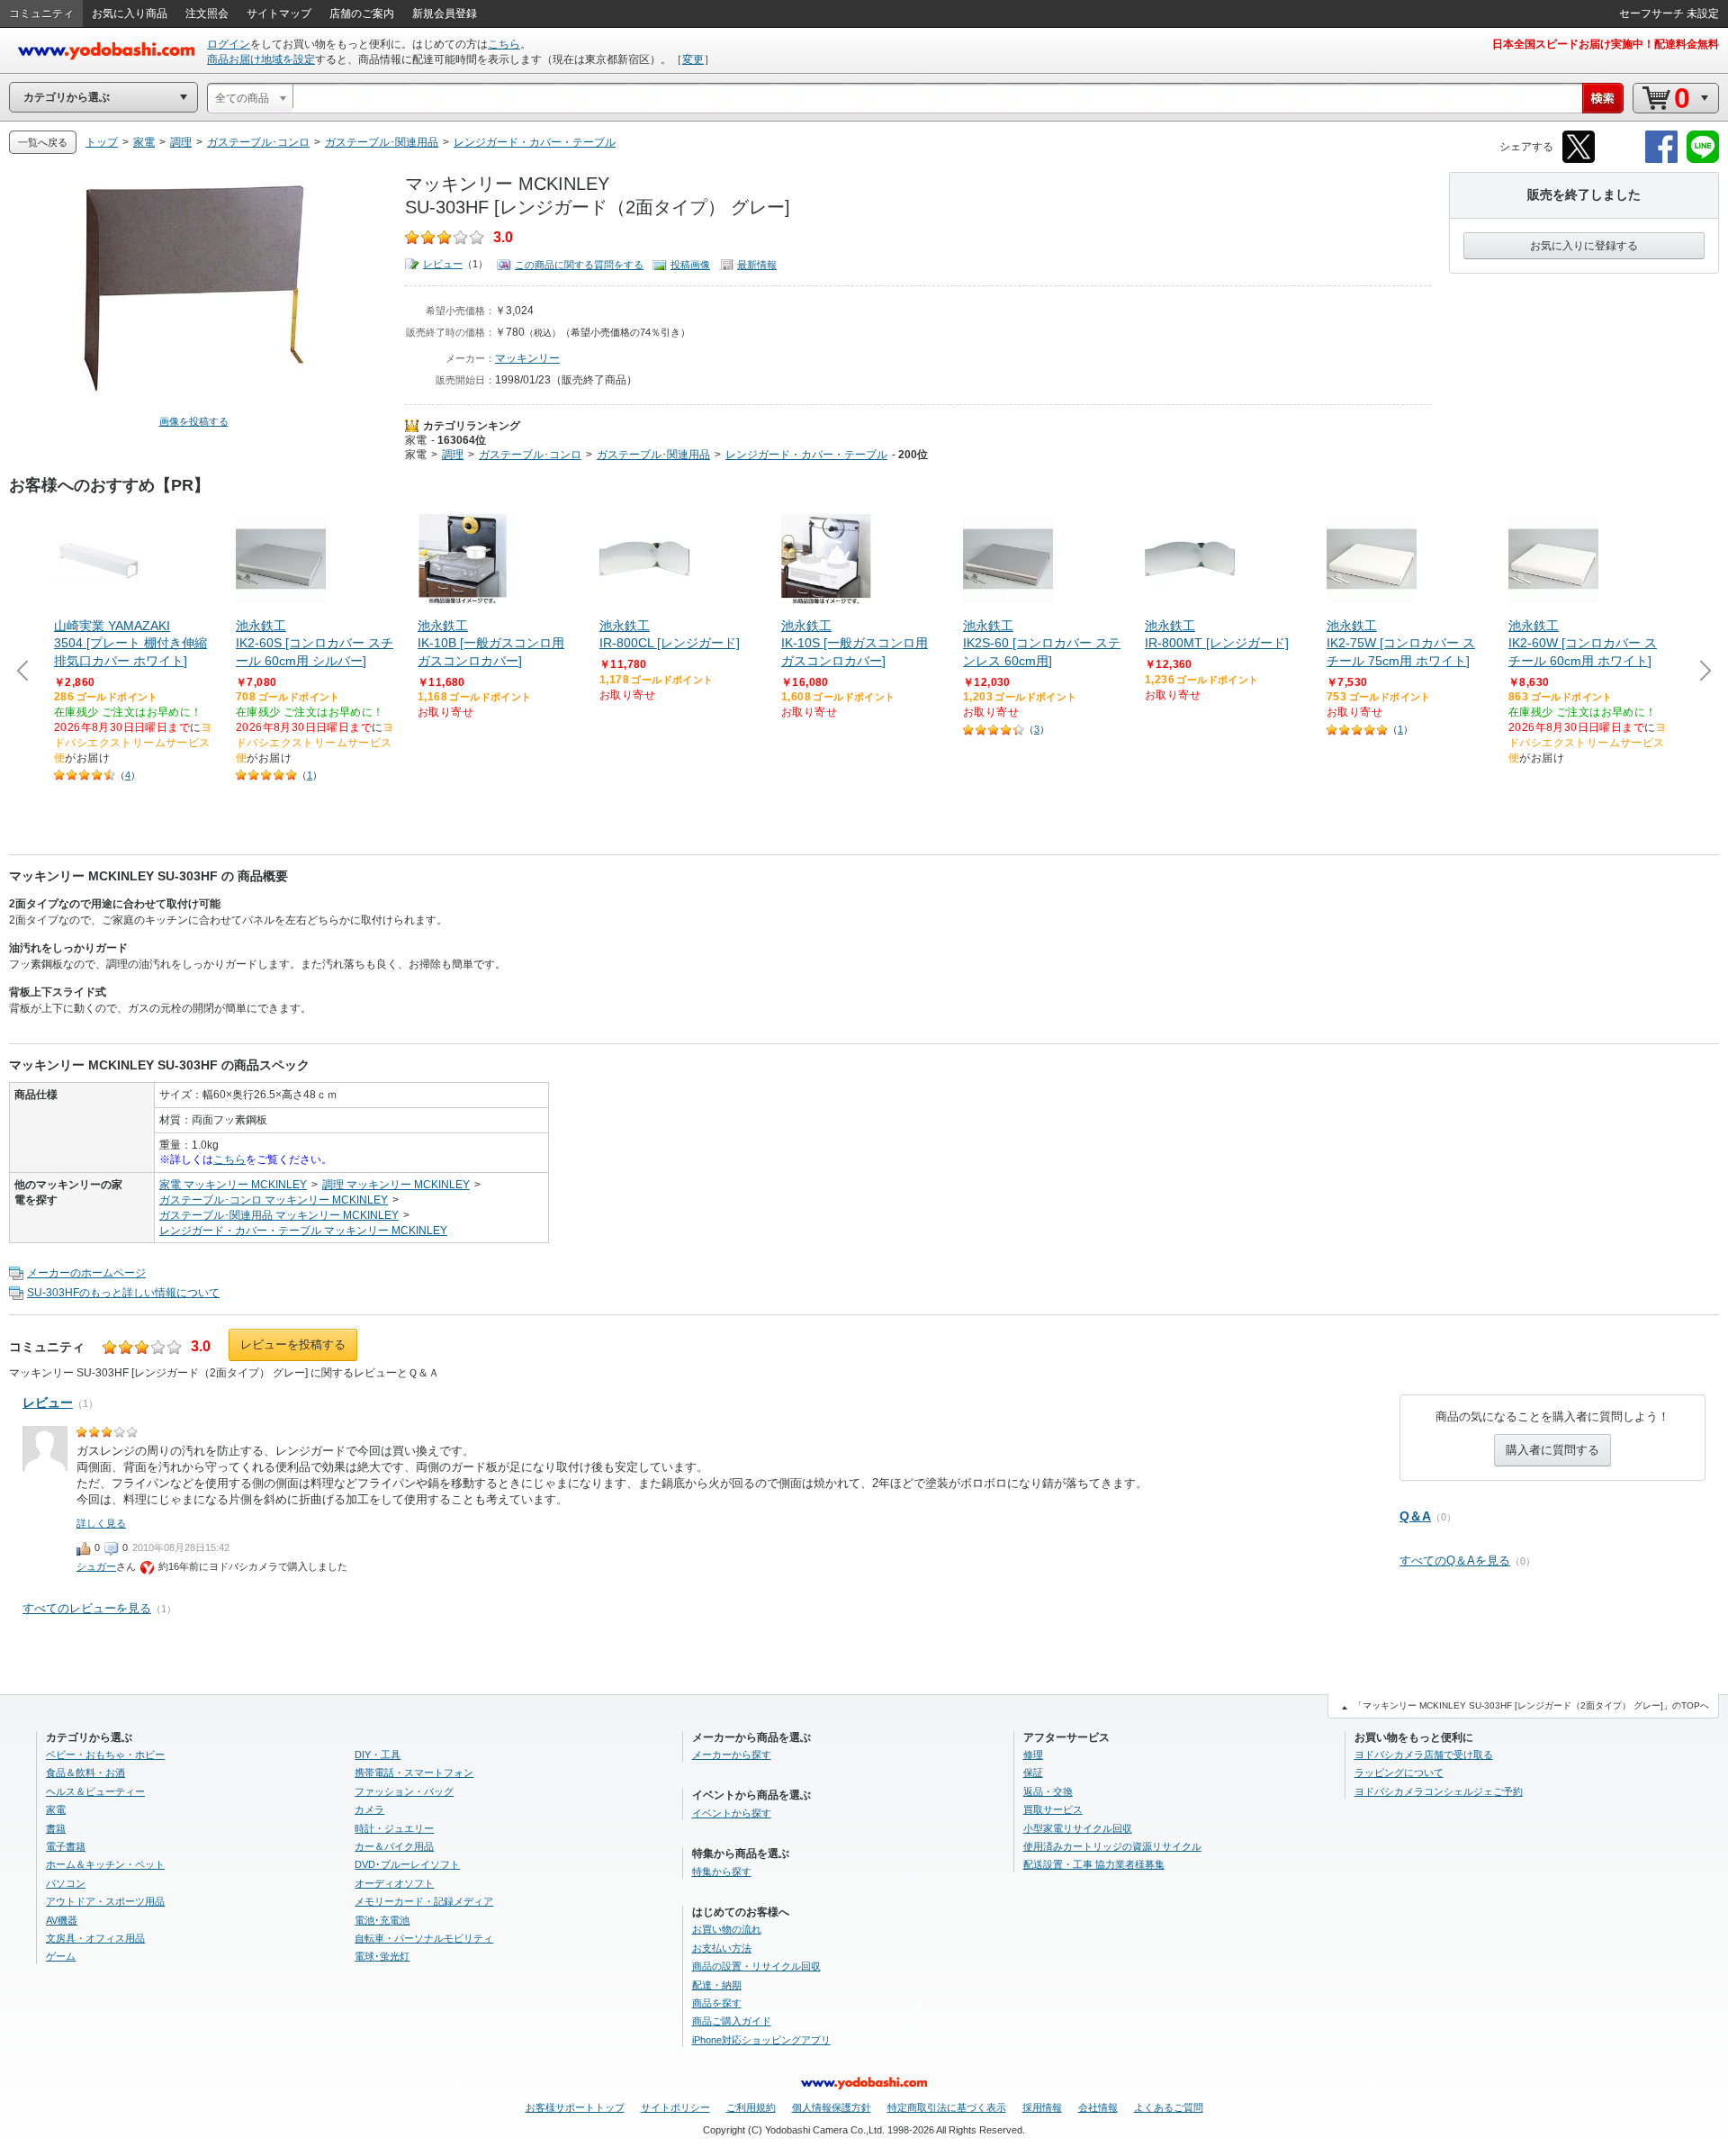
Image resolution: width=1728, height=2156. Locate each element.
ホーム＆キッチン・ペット (105, 1864)
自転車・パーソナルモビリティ (424, 1938)
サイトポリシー (675, 2107)
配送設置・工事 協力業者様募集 (1094, 1864)
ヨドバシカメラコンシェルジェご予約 (1439, 1791)
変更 (693, 59)
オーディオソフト (394, 1883)
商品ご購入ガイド (732, 2021)
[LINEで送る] (1703, 160)
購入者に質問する (1552, 1450)
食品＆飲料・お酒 (85, 1773)
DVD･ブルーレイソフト (407, 1864)
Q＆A (1415, 1516)
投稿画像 (690, 265)
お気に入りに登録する (1584, 246)
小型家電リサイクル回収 (1078, 1828)
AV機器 (62, 1920)
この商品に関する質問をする (579, 265)
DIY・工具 (378, 1755)
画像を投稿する (194, 421)
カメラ (369, 1809)
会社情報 (1098, 2107)
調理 (453, 455)
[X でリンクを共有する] (1579, 160)
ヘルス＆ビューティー (95, 1791)
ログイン (229, 44)
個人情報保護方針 (832, 2107)
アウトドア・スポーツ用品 (105, 1901)
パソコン (66, 1883)
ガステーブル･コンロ (530, 455)
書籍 (56, 1828)
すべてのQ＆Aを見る (1455, 1561)
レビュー (443, 264)
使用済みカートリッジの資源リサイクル (1112, 1846)
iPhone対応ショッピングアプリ (761, 2040)
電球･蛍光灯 (382, 1956)
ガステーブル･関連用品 (653, 455)
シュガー (96, 1566)
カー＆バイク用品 (394, 1846)
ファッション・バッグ (404, 1791)
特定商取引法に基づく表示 (947, 2107)
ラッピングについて (1399, 1773)
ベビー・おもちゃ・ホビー (105, 1755)
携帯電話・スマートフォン (414, 1773)
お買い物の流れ (727, 1929)
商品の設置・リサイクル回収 (756, 1966)
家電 (416, 440)
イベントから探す (732, 1813)
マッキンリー (527, 358)
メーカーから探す (732, 1755)
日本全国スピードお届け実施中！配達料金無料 (1606, 44)
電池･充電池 (382, 1920)
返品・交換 (1048, 1791)
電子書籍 (66, 1846)
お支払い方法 (722, 1948)
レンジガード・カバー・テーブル (806, 455)
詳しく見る (101, 1523)
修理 (1033, 1755)
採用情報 (1042, 2107)
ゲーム (61, 1956)
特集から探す (722, 1872)
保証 (1033, 1773)
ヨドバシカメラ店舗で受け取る (1424, 1755)
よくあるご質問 (1169, 2107)
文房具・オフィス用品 (95, 1938)
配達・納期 (717, 1985)
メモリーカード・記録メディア (424, 1901)
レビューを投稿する (293, 1344)
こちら (504, 44)
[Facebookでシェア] (1661, 160)
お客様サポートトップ (575, 2107)
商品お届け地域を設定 (261, 59)
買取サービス (1053, 1809)
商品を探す (717, 2003)
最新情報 (757, 265)
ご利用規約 (751, 2107)
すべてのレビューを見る (87, 1608)
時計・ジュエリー (394, 1828)
